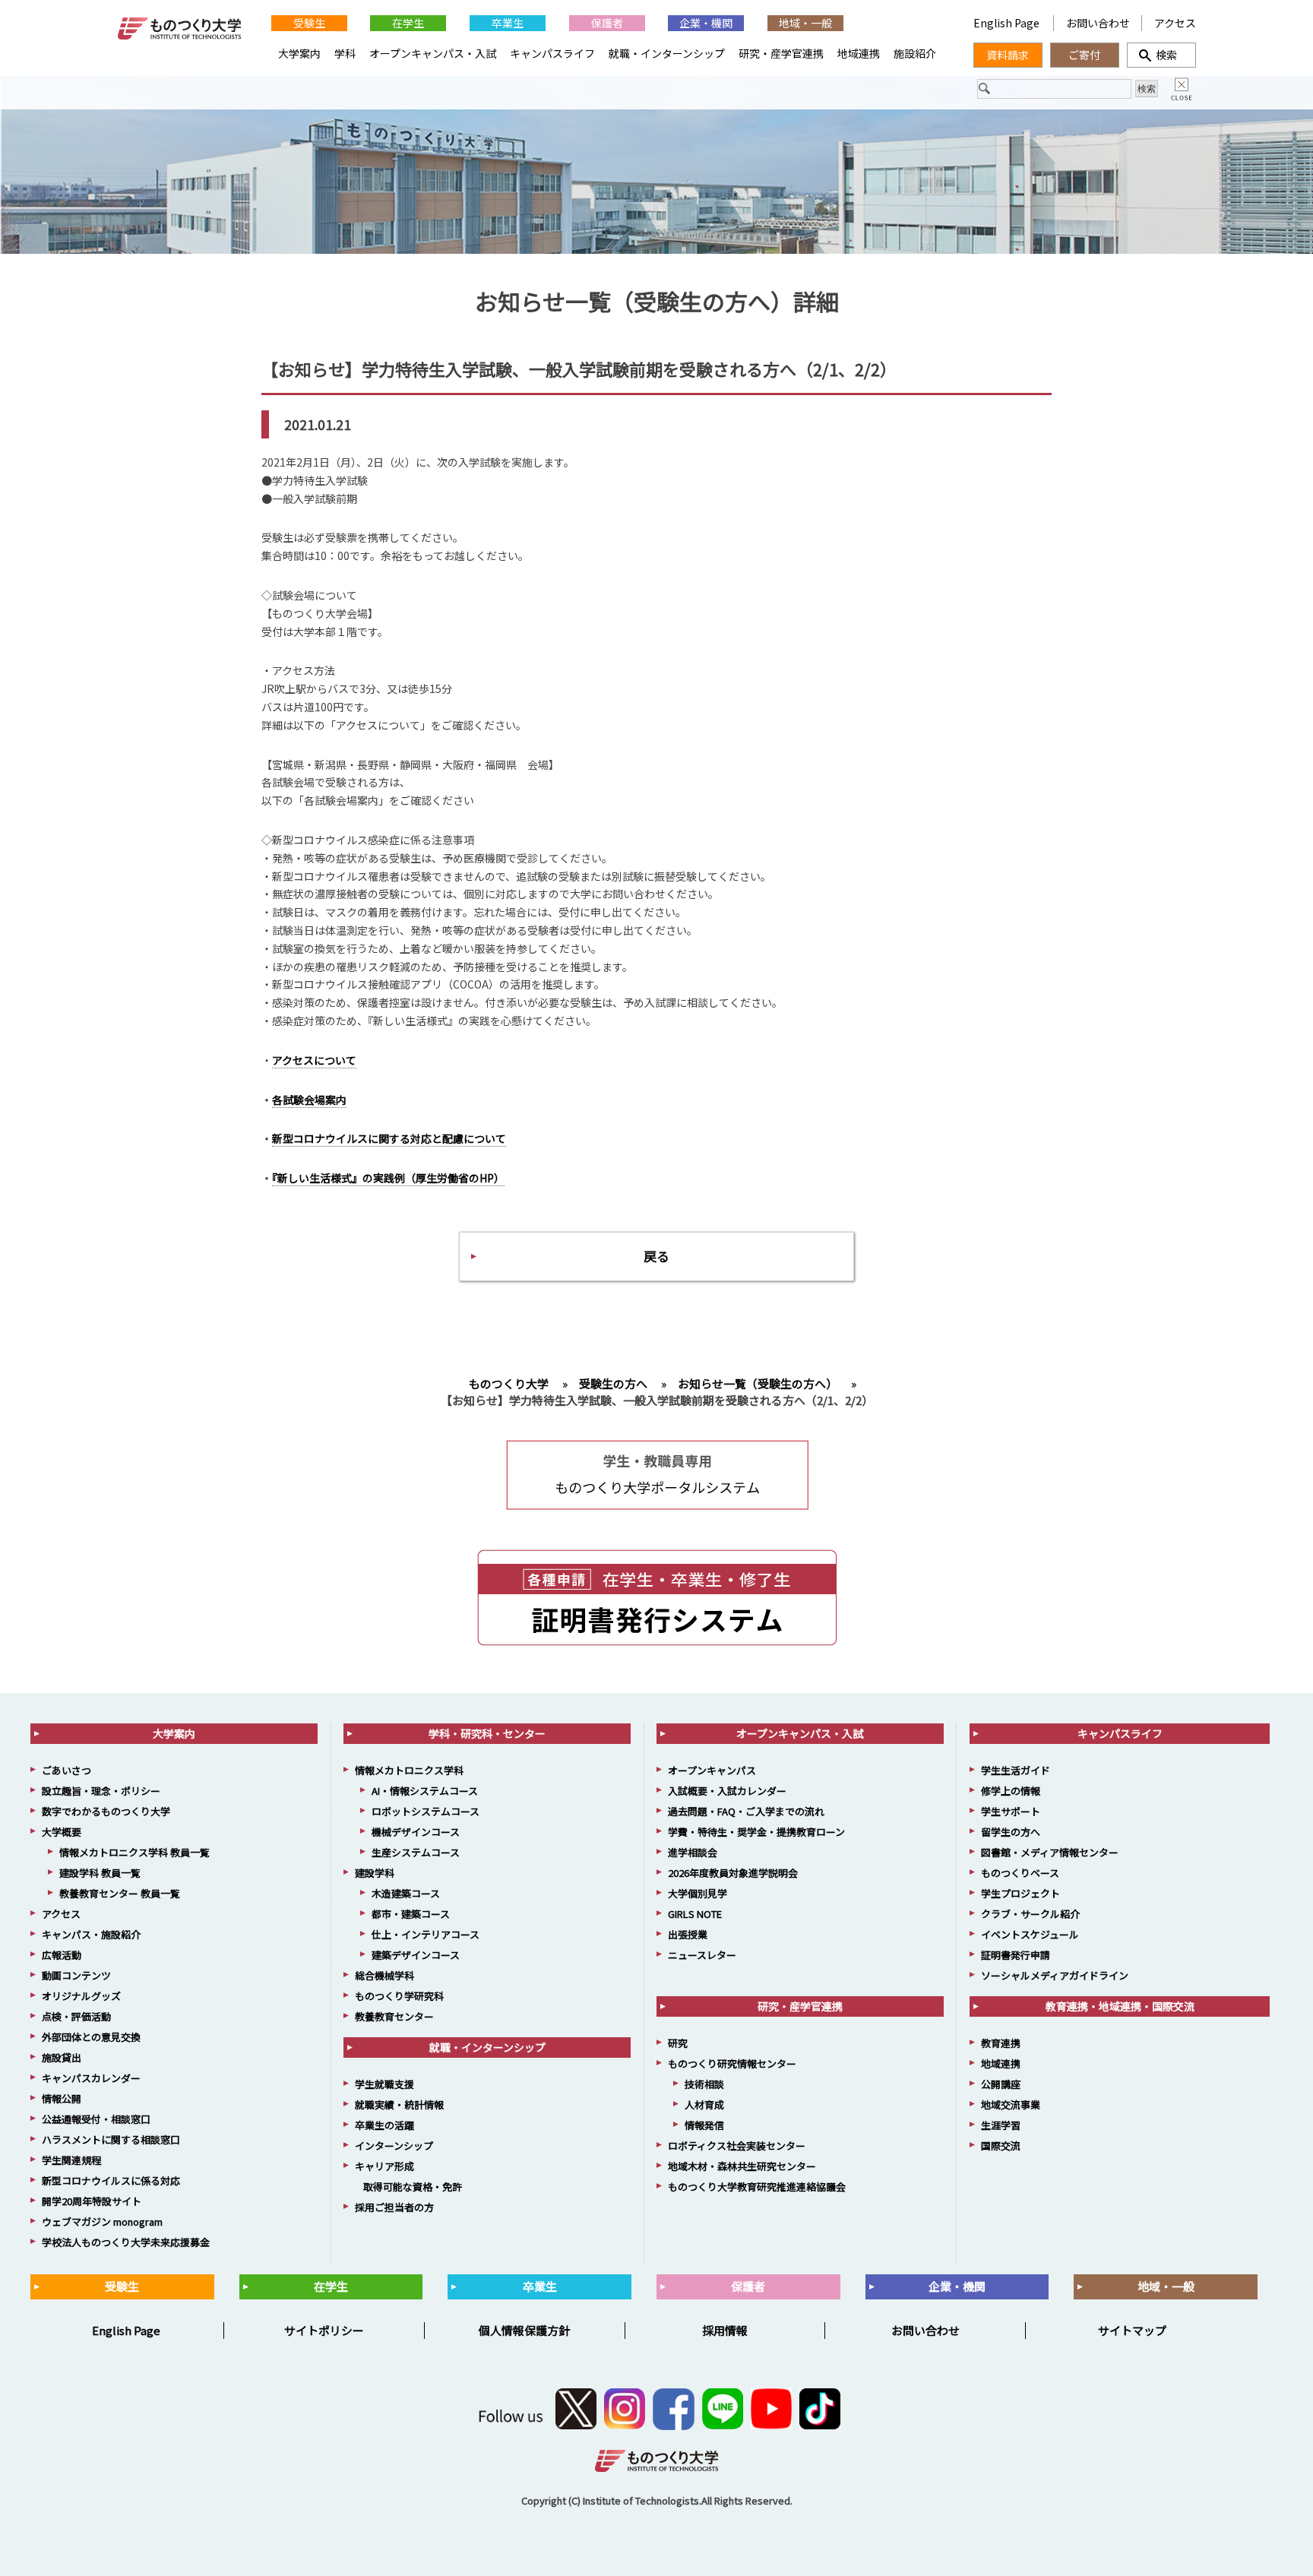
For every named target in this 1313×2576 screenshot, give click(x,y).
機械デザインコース (416, 1832)
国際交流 (1001, 2146)
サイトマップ (1132, 2330)
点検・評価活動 (76, 2016)
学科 (345, 53)
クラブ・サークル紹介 (1030, 1914)
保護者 (607, 23)
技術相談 (704, 2084)
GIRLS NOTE (695, 1914)
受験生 (309, 23)
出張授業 (688, 1934)
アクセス (1175, 23)
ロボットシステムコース (426, 1811)
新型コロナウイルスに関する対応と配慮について (389, 1138)
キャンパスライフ (552, 53)
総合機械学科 (384, 1975)
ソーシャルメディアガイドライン (1055, 1975)
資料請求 (1008, 55)
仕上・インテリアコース (426, 1934)
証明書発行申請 (1016, 1955)
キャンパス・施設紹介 (91, 1934)
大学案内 (299, 53)
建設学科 (375, 1873)
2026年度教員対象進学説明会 (733, 1873)
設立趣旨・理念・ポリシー (101, 1791)
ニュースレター (702, 1955)
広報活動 (62, 1955)
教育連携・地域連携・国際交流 (1120, 2006)
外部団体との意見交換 (91, 2037)
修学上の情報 (1011, 1791)
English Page (1008, 23)
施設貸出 (62, 2057)
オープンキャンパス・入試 (433, 53)
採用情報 (725, 2330)
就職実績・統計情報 (399, 2104)
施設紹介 (915, 53)
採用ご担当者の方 (394, 2207)
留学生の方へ (1011, 1832)
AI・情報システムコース (425, 1791)
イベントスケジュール (1030, 1934)
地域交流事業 (1011, 2104)
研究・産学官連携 (781, 53)
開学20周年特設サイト (92, 2201)
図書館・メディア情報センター (1050, 1852)
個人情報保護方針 (524, 2330)
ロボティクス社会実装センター (737, 2146)
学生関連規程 (71, 2160)
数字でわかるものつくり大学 (106, 1811)
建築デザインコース (416, 1955)
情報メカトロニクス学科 (409, 1770)
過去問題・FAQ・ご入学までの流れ (746, 1811)
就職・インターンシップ (667, 53)
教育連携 (1001, 2043)
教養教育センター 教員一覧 (120, 1893)
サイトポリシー (324, 2330)
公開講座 (1001, 2084)
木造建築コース (406, 1893)
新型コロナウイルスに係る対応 (111, 2180)
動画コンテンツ (76, 1975)
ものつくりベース (1020, 1873)
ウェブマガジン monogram (102, 2222)
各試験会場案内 (309, 1100)
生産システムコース (416, 1852)
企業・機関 (706, 23)
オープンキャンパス (712, 1770)
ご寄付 (1084, 55)
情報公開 (62, 2098)
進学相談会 (693, 1852)
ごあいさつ (66, 1770)
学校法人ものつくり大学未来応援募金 (126, 2242)
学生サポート (1011, 1811)
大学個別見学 (698, 1893)
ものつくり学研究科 (399, 1996)
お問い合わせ (1098, 23)
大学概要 (62, 1832)
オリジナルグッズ (81, 1996)
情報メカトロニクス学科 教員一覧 (134, 1852)
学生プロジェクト (1020, 1893)
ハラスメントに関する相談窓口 (111, 2139)
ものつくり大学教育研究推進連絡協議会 (757, 2187)
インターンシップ (394, 2146)
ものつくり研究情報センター (732, 2063)
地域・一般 (805, 23)
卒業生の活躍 (384, 2125)
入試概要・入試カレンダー (727, 1791)
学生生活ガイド (1016, 1770)
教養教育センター (394, 2016)
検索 (1161, 55)
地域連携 (859, 53)
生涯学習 (1001, 2125)
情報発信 (704, 2125)
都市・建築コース (411, 1914)
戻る (656, 1256)
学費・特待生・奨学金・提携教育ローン (756, 1832)
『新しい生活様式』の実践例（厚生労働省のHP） (388, 1178)
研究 (678, 2043)
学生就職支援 (384, 2084)
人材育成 (704, 2104)
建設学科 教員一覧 (100, 1873)
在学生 (408, 23)
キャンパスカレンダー (91, 2078)
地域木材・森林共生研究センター (742, 2166)
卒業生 (508, 23)
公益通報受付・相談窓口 (96, 2119)
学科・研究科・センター (487, 1733)
